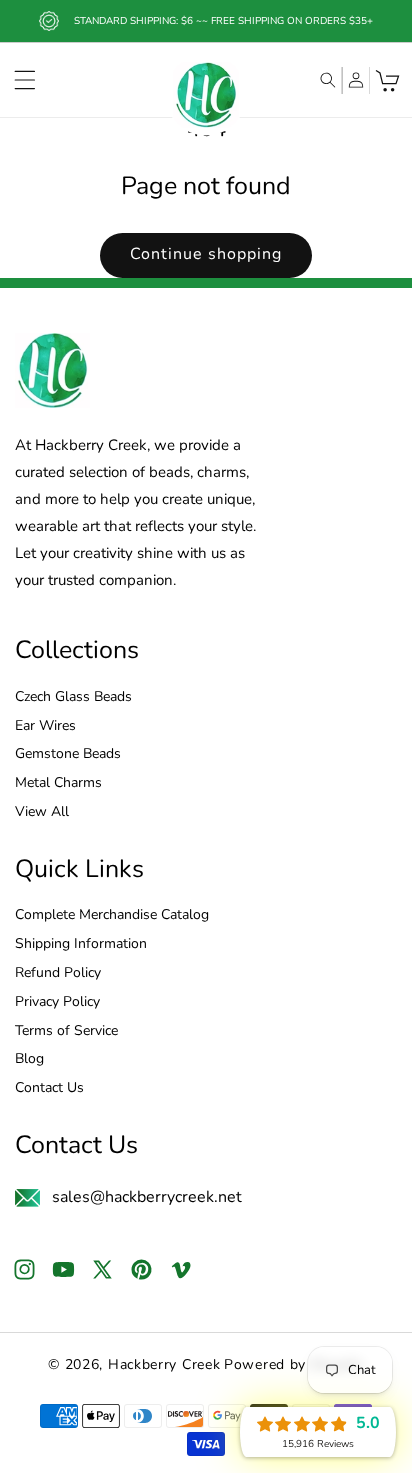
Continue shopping (206, 254)
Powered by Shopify (294, 1364)
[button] (25, 80)
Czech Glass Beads (73, 697)
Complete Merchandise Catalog (112, 915)
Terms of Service (66, 1031)
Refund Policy (58, 973)
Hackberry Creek (164, 1364)
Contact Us (49, 1088)
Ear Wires (45, 726)
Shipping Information (81, 944)
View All (42, 812)
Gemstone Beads (68, 754)
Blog (29, 1059)
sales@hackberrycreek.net (147, 1197)
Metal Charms (58, 783)
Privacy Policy (57, 1002)
